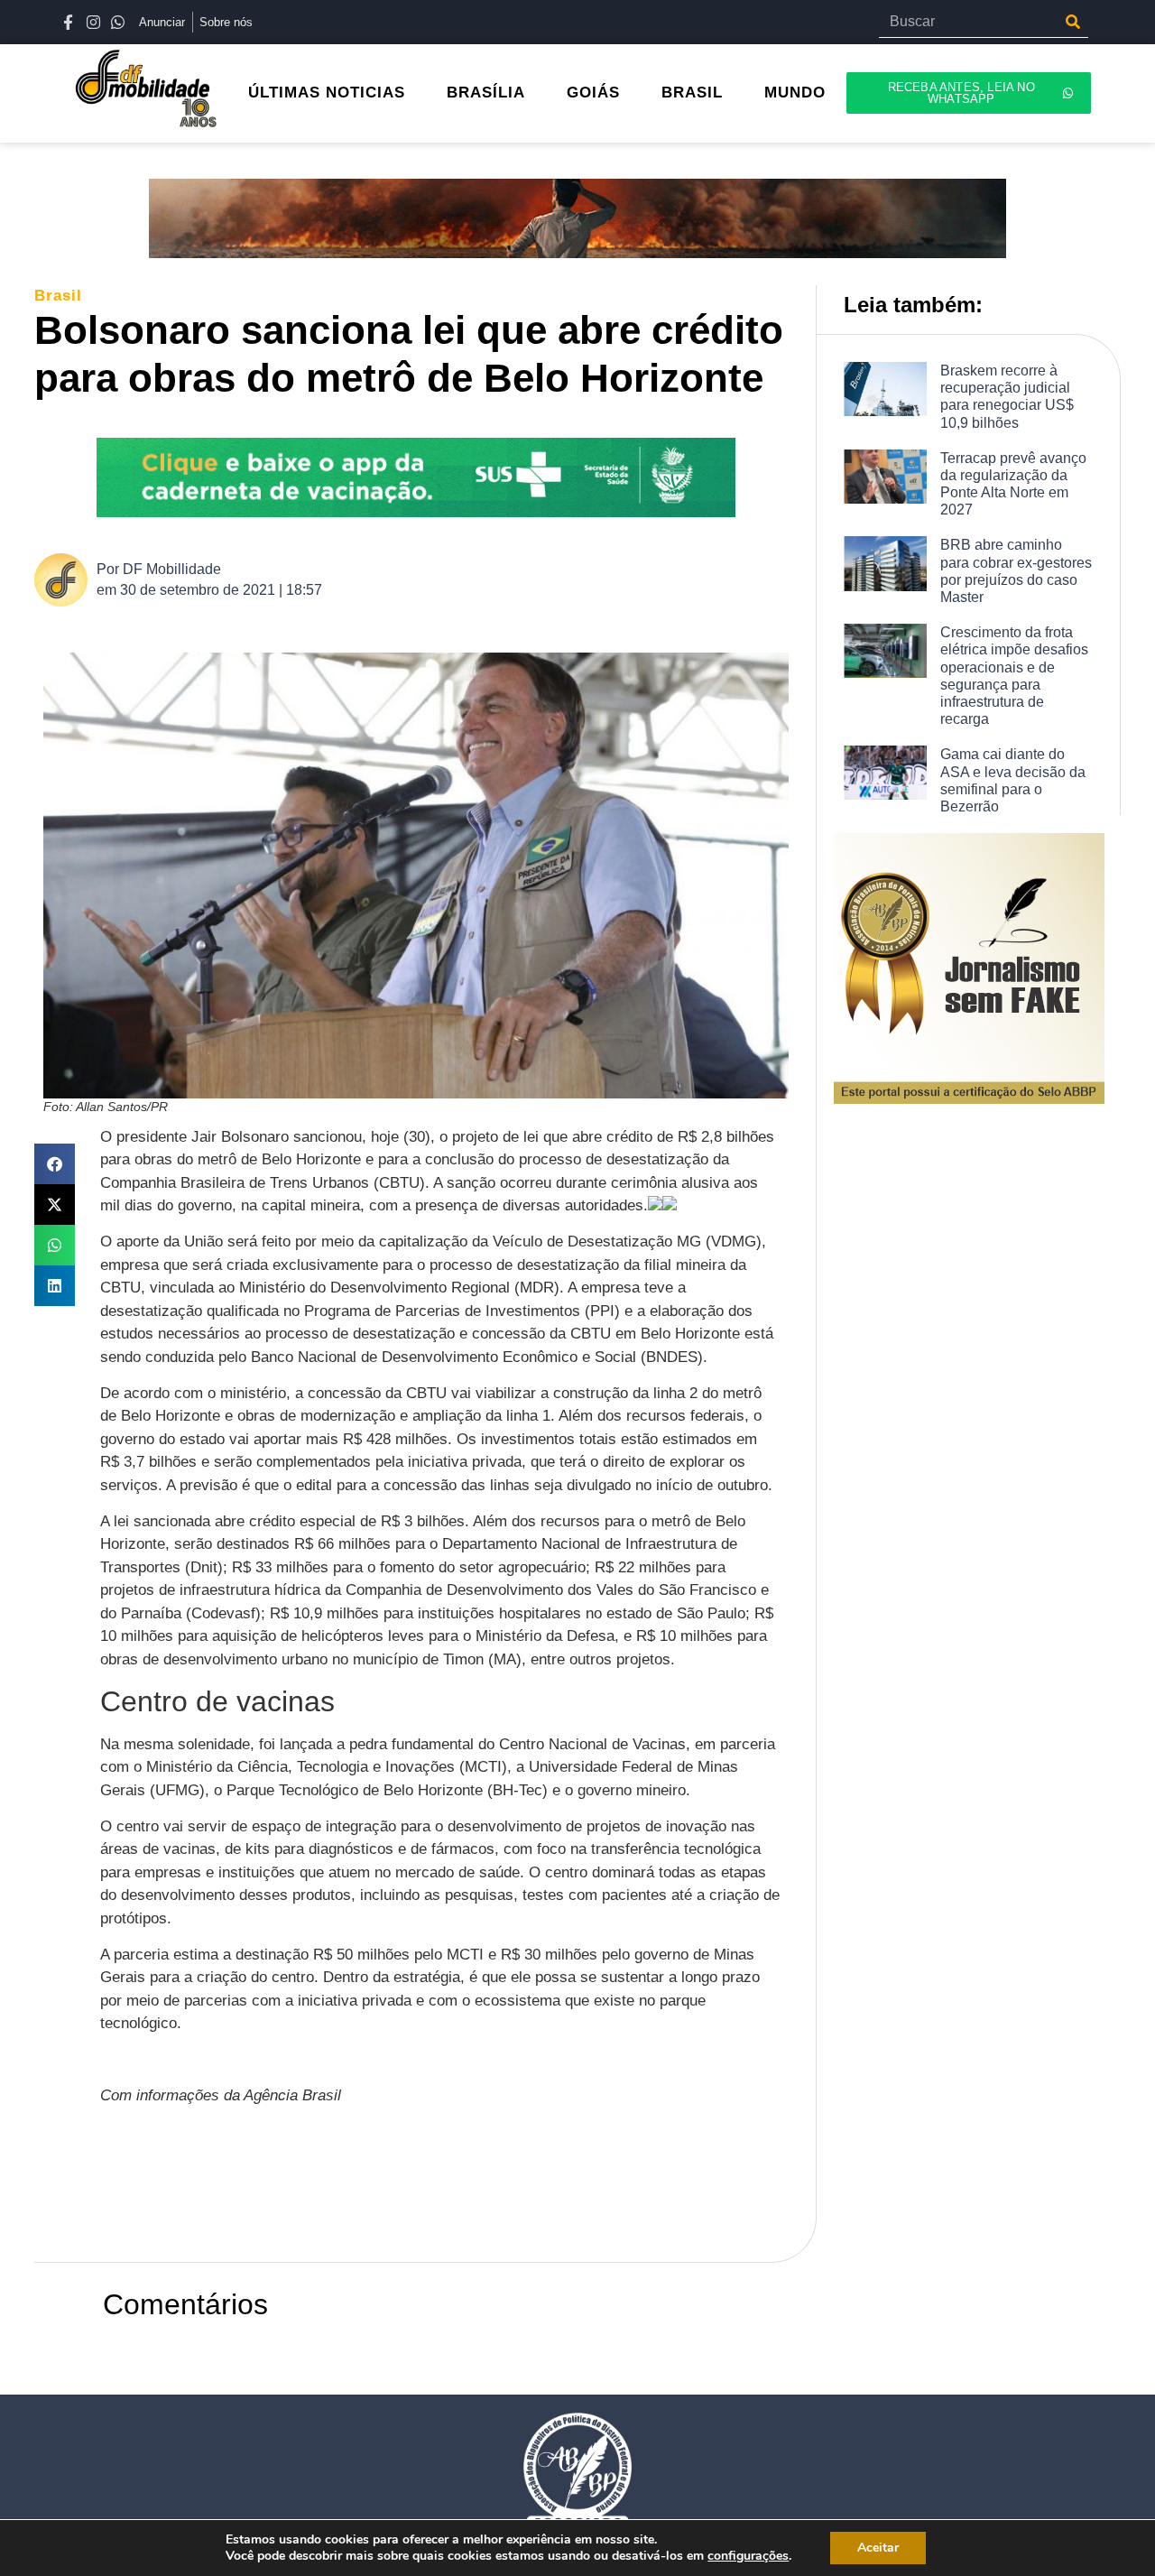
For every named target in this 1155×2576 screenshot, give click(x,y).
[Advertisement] (429, 2179)
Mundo (795, 93)
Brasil (692, 93)
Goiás (593, 93)
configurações (748, 2556)
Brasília (486, 93)
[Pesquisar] (1072, 22)
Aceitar (878, 2548)
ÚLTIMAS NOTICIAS (327, 93)
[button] (55, 1164)
